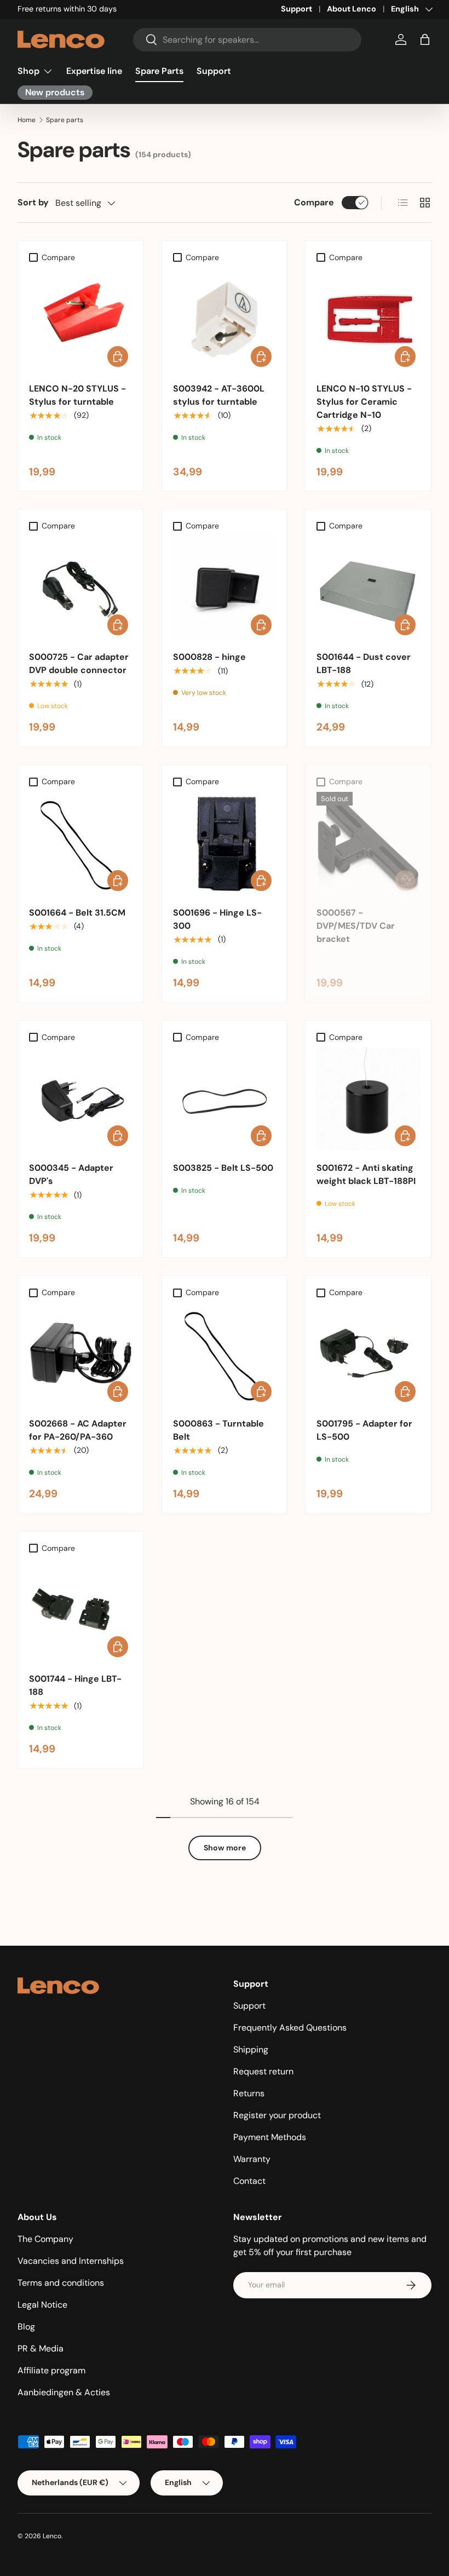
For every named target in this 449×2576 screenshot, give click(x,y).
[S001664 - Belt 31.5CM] (81, 844)
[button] (425, 39)
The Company (45, 2239)
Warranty (252, 2159)
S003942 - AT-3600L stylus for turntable (219, 395)
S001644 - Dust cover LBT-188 (364, 663)
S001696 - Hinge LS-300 (217, 919)
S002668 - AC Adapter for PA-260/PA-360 (78, 1430)
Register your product (277, 2115)
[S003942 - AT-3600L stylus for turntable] (225, 320)
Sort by (33, 202)
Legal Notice (42, 2305)
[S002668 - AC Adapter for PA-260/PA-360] (81, 1355)
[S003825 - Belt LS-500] (225, 1099)
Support (297, 9)
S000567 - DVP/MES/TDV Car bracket (356, 926)
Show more (225, 1848)
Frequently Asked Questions (290, 2028)
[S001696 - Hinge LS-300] (225, 844)
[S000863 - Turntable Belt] (225, 1355)
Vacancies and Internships (71, 2261)
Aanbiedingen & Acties (64, 2392)
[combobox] (247, 40)
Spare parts (65, 120)
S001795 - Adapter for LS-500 (364, 1430)
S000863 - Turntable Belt (218, 1430)
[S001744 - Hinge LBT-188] (81, 1610)
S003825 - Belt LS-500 (223, 1168)
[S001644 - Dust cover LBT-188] (368, 588)
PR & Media (41, 2348)
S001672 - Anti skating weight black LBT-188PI (366, 1174)
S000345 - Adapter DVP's (71, 1174)
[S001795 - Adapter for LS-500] (368, 1355)
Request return (263, 2071)
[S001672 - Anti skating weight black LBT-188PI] (368, 1099)
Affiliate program (51, 2370)
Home (27, 120)
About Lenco (352, 9)
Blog (26, 2327)
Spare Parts (159, 71)
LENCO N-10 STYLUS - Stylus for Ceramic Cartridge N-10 (364, 402)
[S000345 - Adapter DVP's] (81, 1099)
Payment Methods (270, 2137)
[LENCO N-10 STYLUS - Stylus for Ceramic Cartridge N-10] (368, 320)
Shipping (251, 2049)
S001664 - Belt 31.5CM (77, 913)
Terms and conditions (61, 2283)
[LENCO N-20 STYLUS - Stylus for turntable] (81, 320)
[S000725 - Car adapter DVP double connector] (81, 588)
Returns (249, 2093)
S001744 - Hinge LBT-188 (75, 1685)
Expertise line (94, 71)
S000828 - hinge (209, 657)
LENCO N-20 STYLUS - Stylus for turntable (77, 395)
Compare (314, 202)
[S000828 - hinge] (225, 588)
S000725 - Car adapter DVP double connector (79, 663)
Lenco (52, 2536)
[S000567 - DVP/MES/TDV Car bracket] (368, 844)
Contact (249, 2181)
